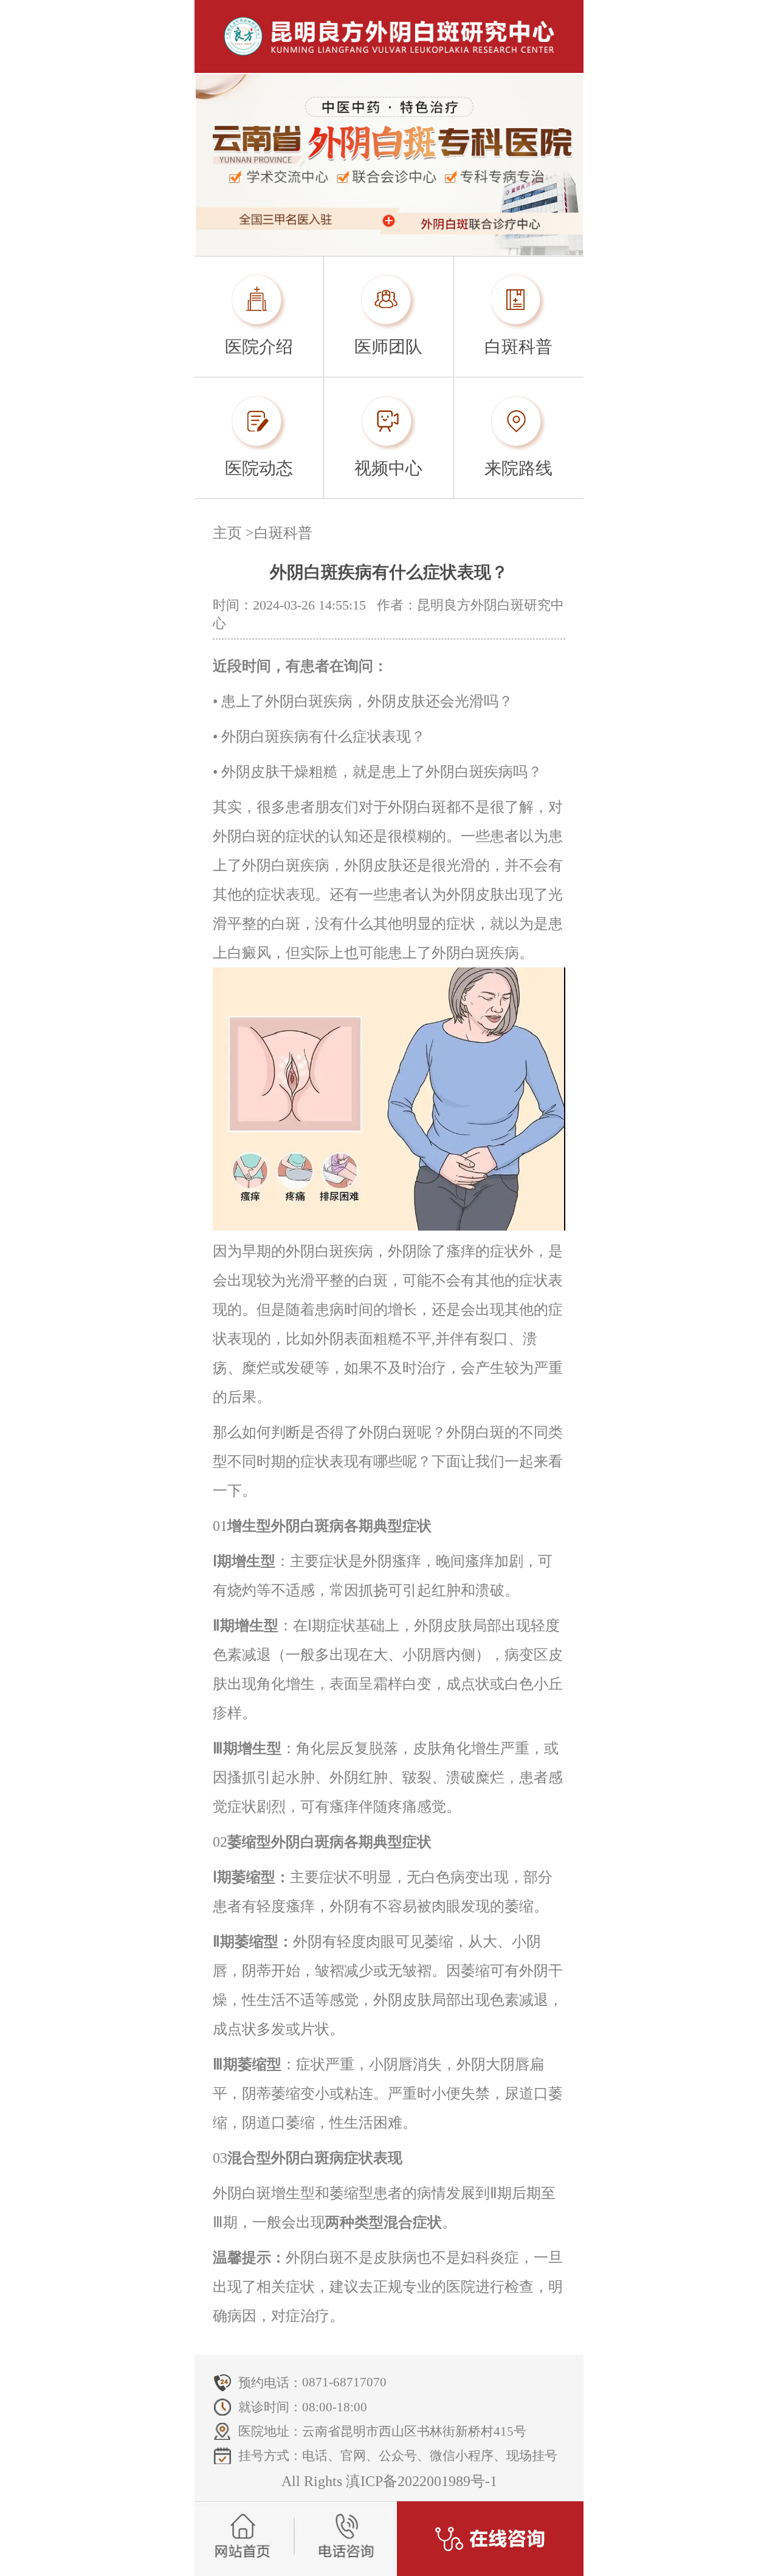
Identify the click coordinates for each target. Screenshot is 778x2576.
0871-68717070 (344, 2382)
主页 (227, 533)
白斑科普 (283, 533)
